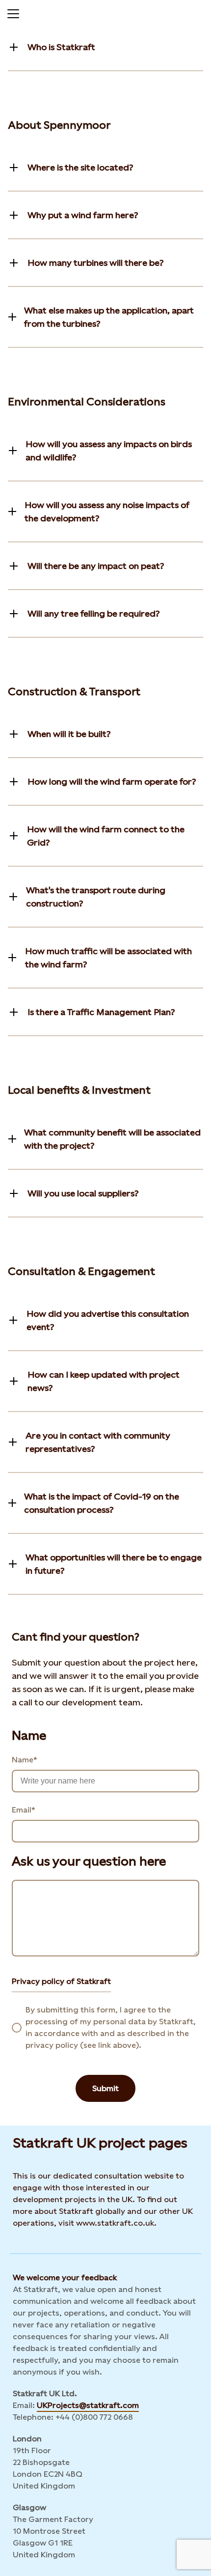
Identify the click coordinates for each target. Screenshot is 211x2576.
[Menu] (13, 12)
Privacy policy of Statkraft (61, 1981)
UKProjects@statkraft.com (88, 2405)
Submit (105, 2088)
